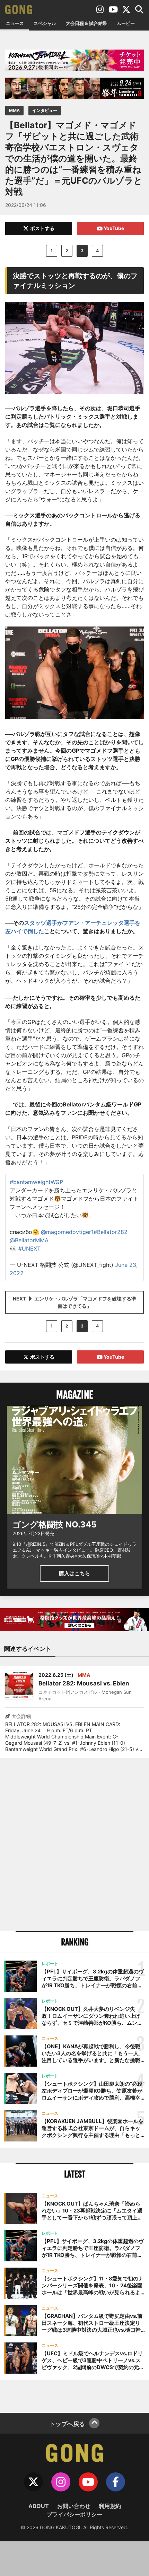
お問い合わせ (74, 2506)
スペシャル (45, 23)
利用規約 (110, 2506)
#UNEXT (29, 1248)
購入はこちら (74, 1573)
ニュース (15, 23)
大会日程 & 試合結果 (86, 23)
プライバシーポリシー (74, 2514)
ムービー (126, 23)
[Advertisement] (74, 1845)
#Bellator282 (111, 1232)
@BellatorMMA (29, 1240)
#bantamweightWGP (36, 1182)
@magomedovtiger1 (67, 1232)
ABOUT (39, 2506)
